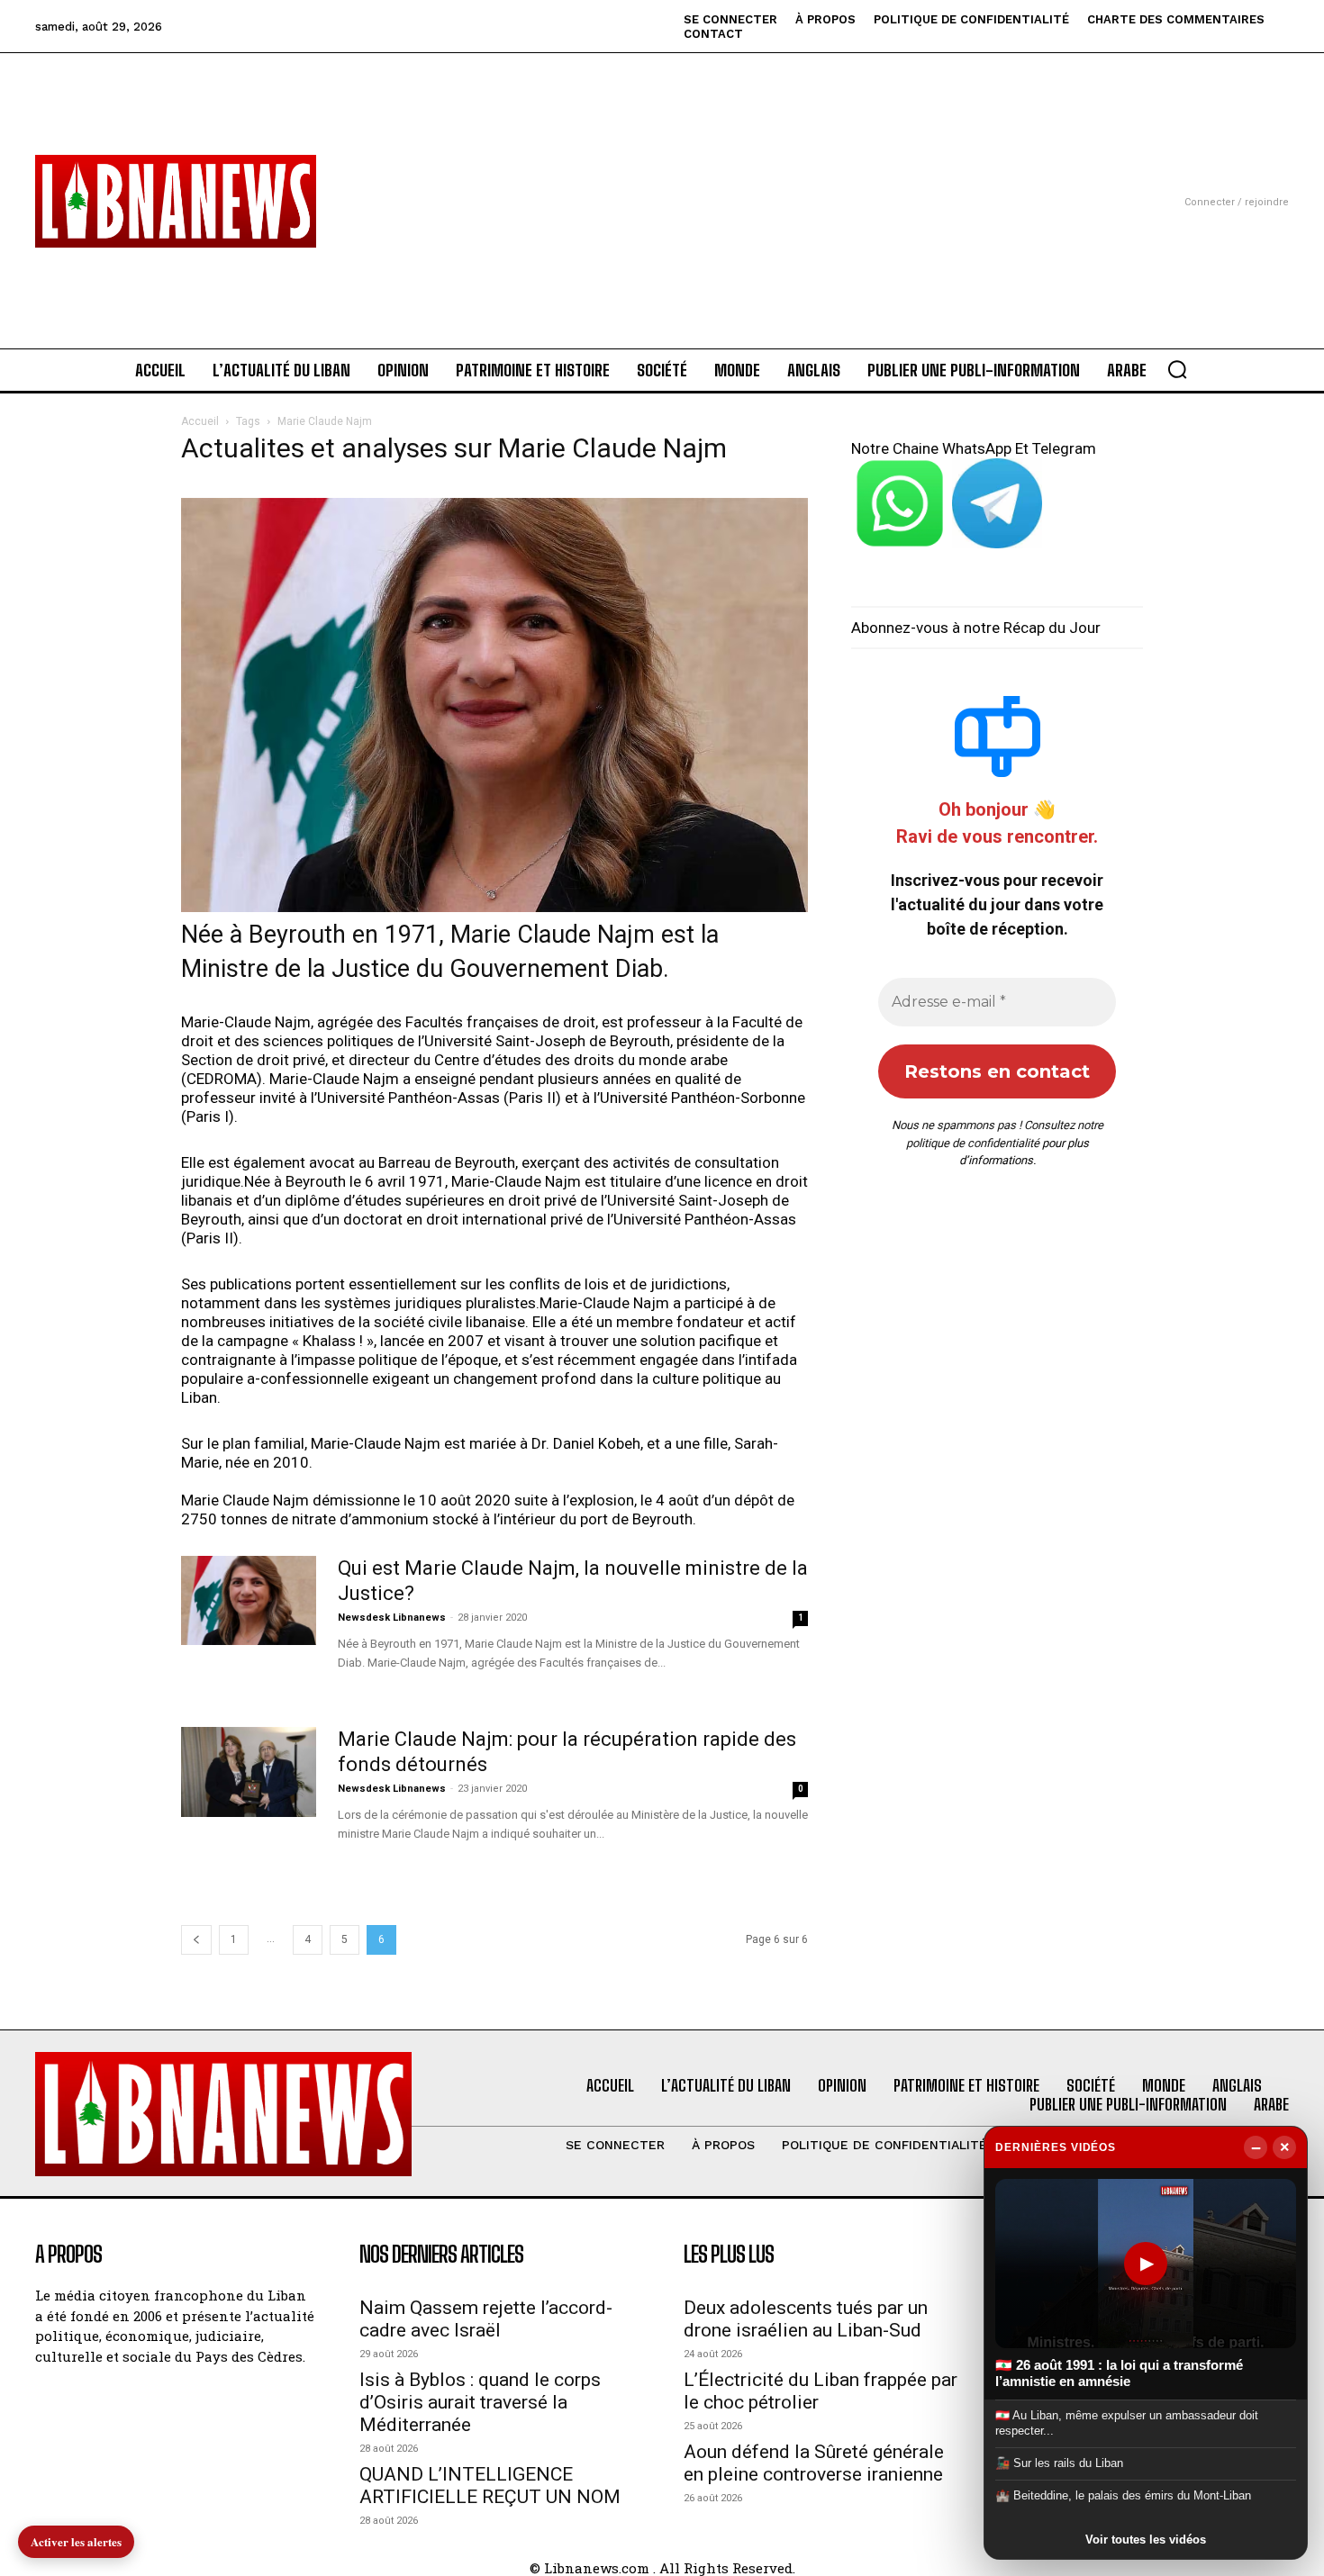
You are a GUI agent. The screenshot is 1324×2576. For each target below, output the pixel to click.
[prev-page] (196, 1940)
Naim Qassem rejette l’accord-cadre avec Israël (486, 2319)
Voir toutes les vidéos (1146, 2540)
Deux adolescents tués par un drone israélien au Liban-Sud (806, 2319)
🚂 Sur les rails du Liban (1059, 2463)
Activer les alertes (76, 2541)
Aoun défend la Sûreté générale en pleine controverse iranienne (814, 2463)
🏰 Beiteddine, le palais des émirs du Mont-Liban (1123, 2495)
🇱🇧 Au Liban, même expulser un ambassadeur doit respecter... (1127, 2422)
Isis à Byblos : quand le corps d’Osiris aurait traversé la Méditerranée (480, 2402)
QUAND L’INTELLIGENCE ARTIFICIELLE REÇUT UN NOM (490, 2486)
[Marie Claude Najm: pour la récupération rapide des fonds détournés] (249, 1772)
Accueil (200, 421)
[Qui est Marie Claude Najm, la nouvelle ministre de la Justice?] (249, 1600)
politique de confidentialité (973, 1143)
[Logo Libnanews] (176, 201)
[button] (1177, 369)
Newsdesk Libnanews (392, 1618)
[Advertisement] (662, 179)
